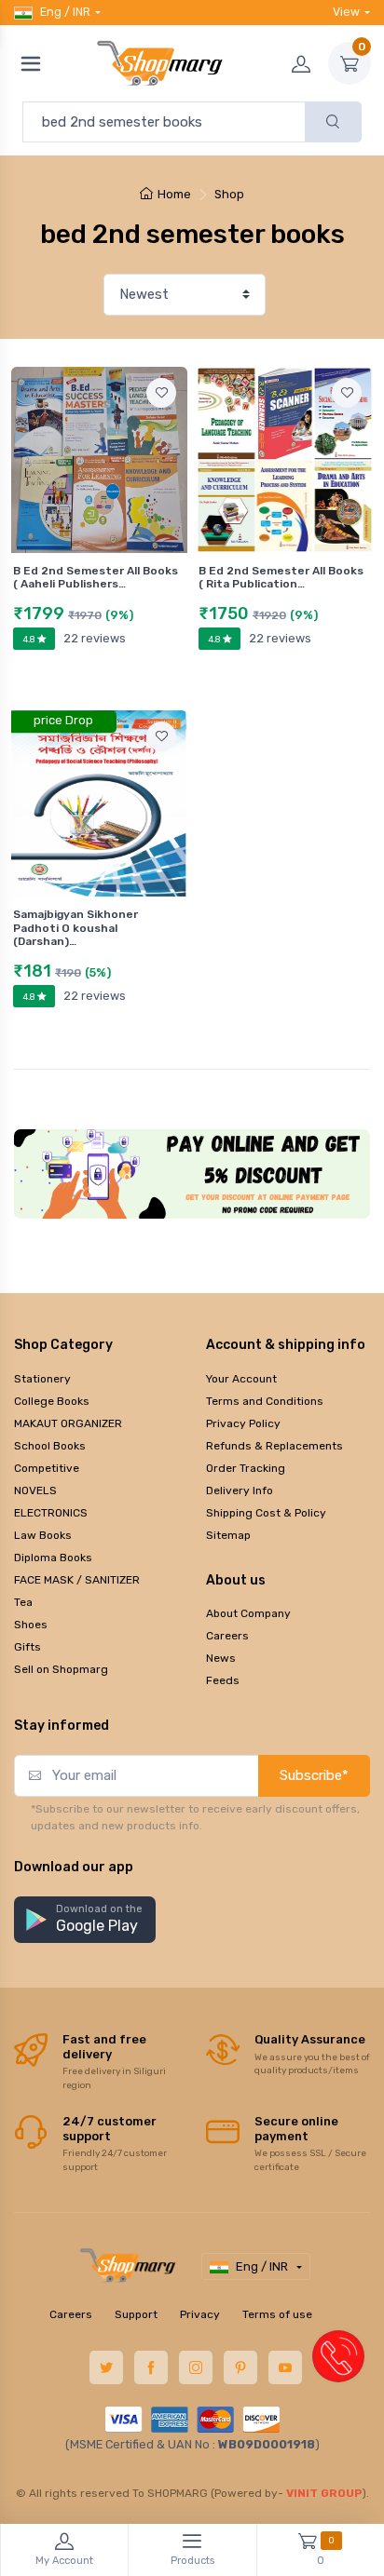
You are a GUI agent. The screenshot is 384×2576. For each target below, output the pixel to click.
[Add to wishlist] (161, 393)
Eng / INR (65, 12)
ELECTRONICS (51, 1513)
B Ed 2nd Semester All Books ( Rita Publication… (281, 577)
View (346, 12)
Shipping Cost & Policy (266, 1513)
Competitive (47, 1468)
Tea (23, 1602)
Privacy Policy (243, 1423)
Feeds (223, 1680)
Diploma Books (53, 1558)
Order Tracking (246, 1468)
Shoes (31, 1625)
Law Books (43, 1535)
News (221, 1658)
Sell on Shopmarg (61, 1669)
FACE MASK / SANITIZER (77, 1580)
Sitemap (228, 1535)
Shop (229, 194)
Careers (227, 1636)
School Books (50, 1446)
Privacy (200, 2314)
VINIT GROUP (324, 2493)
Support (136, 2314)
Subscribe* (314, 1775)
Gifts (27, 1647)
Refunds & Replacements (274, 1446)
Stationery (42, 1379)
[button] (85, 1920)
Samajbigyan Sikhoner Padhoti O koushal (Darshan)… (75, 928)
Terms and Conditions (265, 1401)
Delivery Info (240, 1490)
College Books (52, 1401)
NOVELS (35, 1490)
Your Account (241, 1379)
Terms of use (277, 2314)
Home (174, 194)
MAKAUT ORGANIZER (68, 1423)
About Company (248, 1613)
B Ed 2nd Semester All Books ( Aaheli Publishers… (96, 577)
